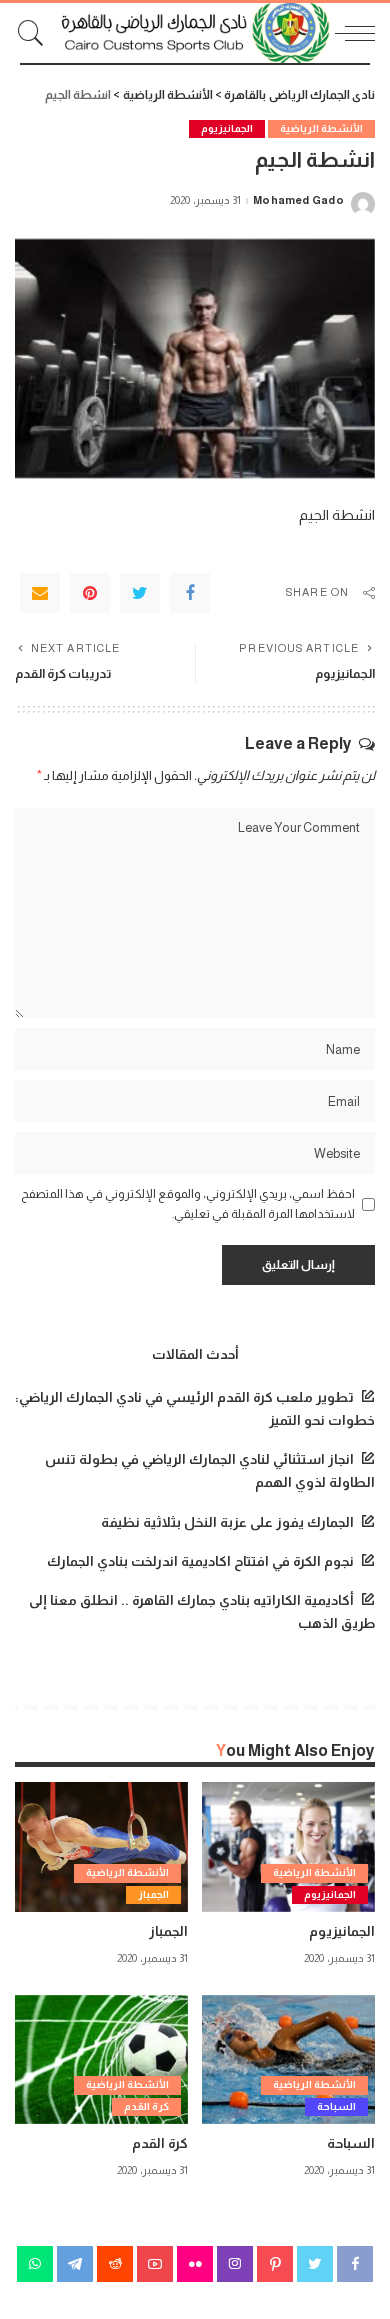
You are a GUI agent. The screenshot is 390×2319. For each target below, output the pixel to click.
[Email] (40, 593)
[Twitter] (140, 593)
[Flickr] (195, 2264)
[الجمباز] (101, 1847)
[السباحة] (288, 2060)
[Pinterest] (90, 593)
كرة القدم (146, 2106)
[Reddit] (115, 2264)
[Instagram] (235, 2264)
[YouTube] (155, 2264)
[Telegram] (75, 2264)
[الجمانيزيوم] (288, 1847)
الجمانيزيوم (227, 128)
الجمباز (153, 1894)
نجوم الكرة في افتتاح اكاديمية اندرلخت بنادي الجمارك (200, 1561)
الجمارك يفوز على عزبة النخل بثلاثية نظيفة (227, 1522)
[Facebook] (190, 593)
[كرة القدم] (101, 2060)
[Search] (36, 33)
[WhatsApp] (35, 2264)
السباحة (336, 2106)
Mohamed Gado (298, 200)
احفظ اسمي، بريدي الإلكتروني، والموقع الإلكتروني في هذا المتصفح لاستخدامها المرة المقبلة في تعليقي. (188, 1204)
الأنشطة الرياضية (321, 128)
